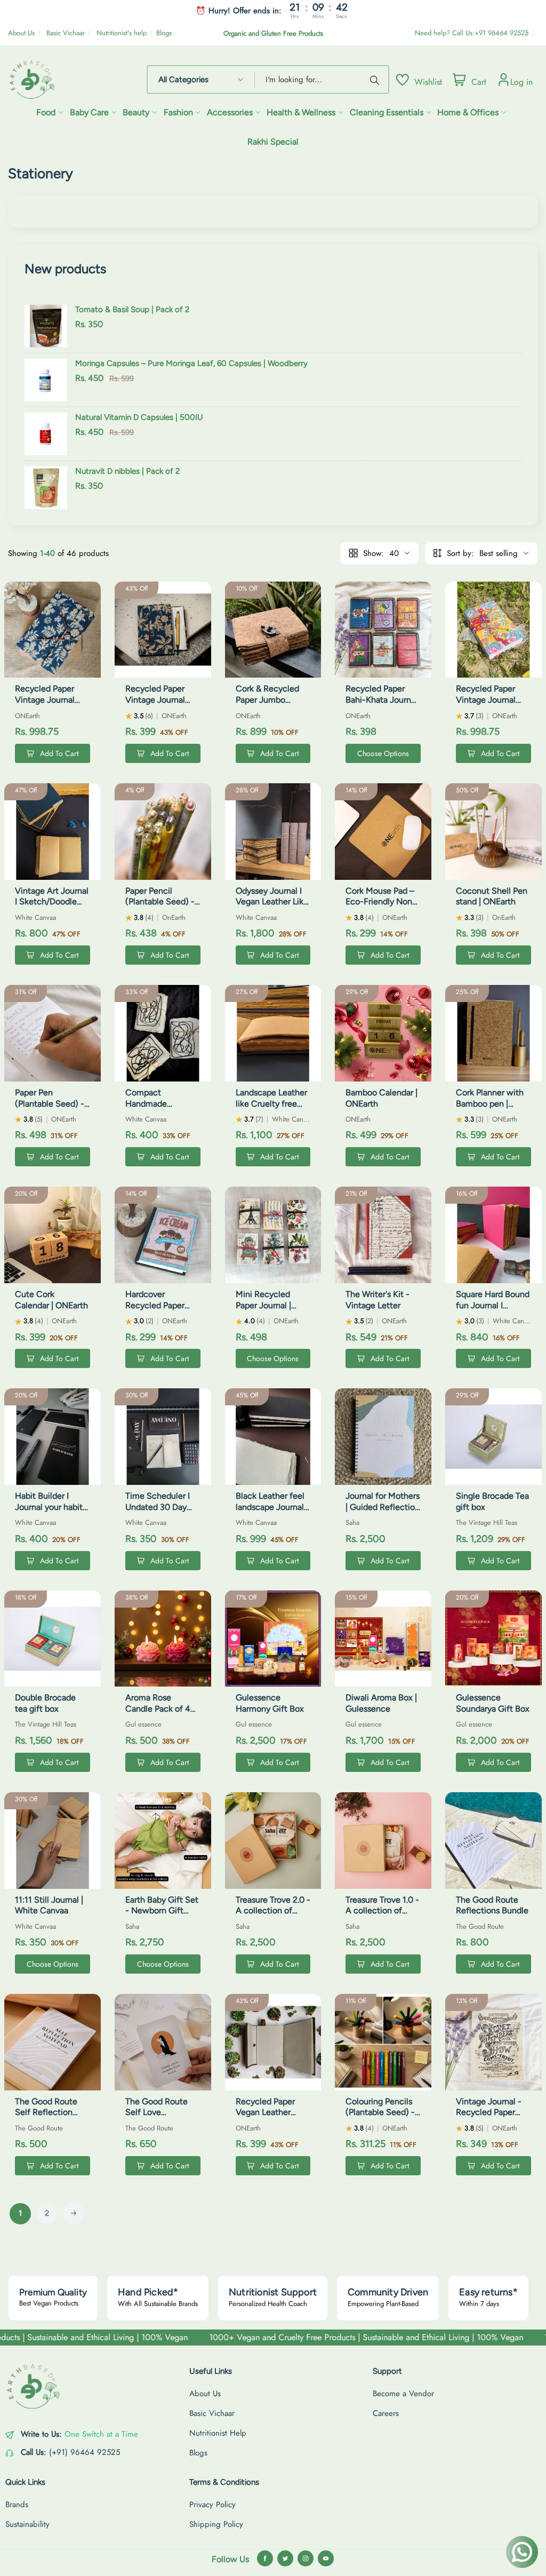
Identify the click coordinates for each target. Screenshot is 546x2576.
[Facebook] (265, 2558)
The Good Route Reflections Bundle (492, 1905)
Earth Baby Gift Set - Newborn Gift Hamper (162, 1911)
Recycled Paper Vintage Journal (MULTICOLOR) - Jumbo (488, 705)
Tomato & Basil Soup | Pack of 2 (132, 309)
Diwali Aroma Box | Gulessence (381, 1703)
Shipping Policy (216, 2524)
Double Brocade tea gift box (45, 1703)
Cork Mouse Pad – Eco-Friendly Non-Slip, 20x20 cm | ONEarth (381, 907)
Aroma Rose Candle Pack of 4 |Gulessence (158, 1709)
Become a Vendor (403, 2394)
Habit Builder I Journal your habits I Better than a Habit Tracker (51, 1512)
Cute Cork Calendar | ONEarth (51, 1300)
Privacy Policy (212, 2505)
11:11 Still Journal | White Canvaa (49, 1905)
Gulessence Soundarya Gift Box (493, 1703)
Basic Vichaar (66, 33)
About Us (21, 33)
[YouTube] (326, 2558)
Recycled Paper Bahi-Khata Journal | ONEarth (382, 700)
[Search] (376, 79)
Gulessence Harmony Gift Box (270, 1703)
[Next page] (74, 2213)
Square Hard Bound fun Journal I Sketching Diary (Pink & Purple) (493, 1311)
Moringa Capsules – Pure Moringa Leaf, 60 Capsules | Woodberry (191, 363)
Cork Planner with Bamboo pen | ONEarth (490, 1104)
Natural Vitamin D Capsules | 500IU (139, 417)
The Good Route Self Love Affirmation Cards (159, 2113)
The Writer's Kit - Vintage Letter (378, 1300)
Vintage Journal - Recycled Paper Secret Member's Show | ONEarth (489, 2118)
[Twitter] (285, 2558)
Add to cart (59, 753)
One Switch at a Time (101, 2434)
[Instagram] (306, 2558)
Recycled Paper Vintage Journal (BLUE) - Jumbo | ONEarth (47, 705)
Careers (386, 2413)
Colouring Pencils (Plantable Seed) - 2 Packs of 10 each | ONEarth (381, 2118)
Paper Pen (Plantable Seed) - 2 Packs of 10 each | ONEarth (50, 1109)
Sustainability (27, 2524)
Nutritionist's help (122, 33)
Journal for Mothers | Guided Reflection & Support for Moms (383, 1512)
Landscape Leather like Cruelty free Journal (271, 1104)
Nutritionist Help (218, 2433)
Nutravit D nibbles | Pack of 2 (127, 471)
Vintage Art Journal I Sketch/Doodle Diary (52, 902)
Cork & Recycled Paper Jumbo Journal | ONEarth (269, 700)
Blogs (164, 33)
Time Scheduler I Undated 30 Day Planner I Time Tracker (158, 1512)
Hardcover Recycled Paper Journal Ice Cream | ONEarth (162, 1311)
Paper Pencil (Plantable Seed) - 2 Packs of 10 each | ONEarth (161, 907)
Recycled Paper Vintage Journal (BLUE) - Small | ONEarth (155, 705)
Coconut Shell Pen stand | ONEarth (492, 896)
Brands (17, 2505)
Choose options (383, 753)
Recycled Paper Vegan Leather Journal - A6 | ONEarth (265, 2118)
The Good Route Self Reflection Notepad (46, 2113)
